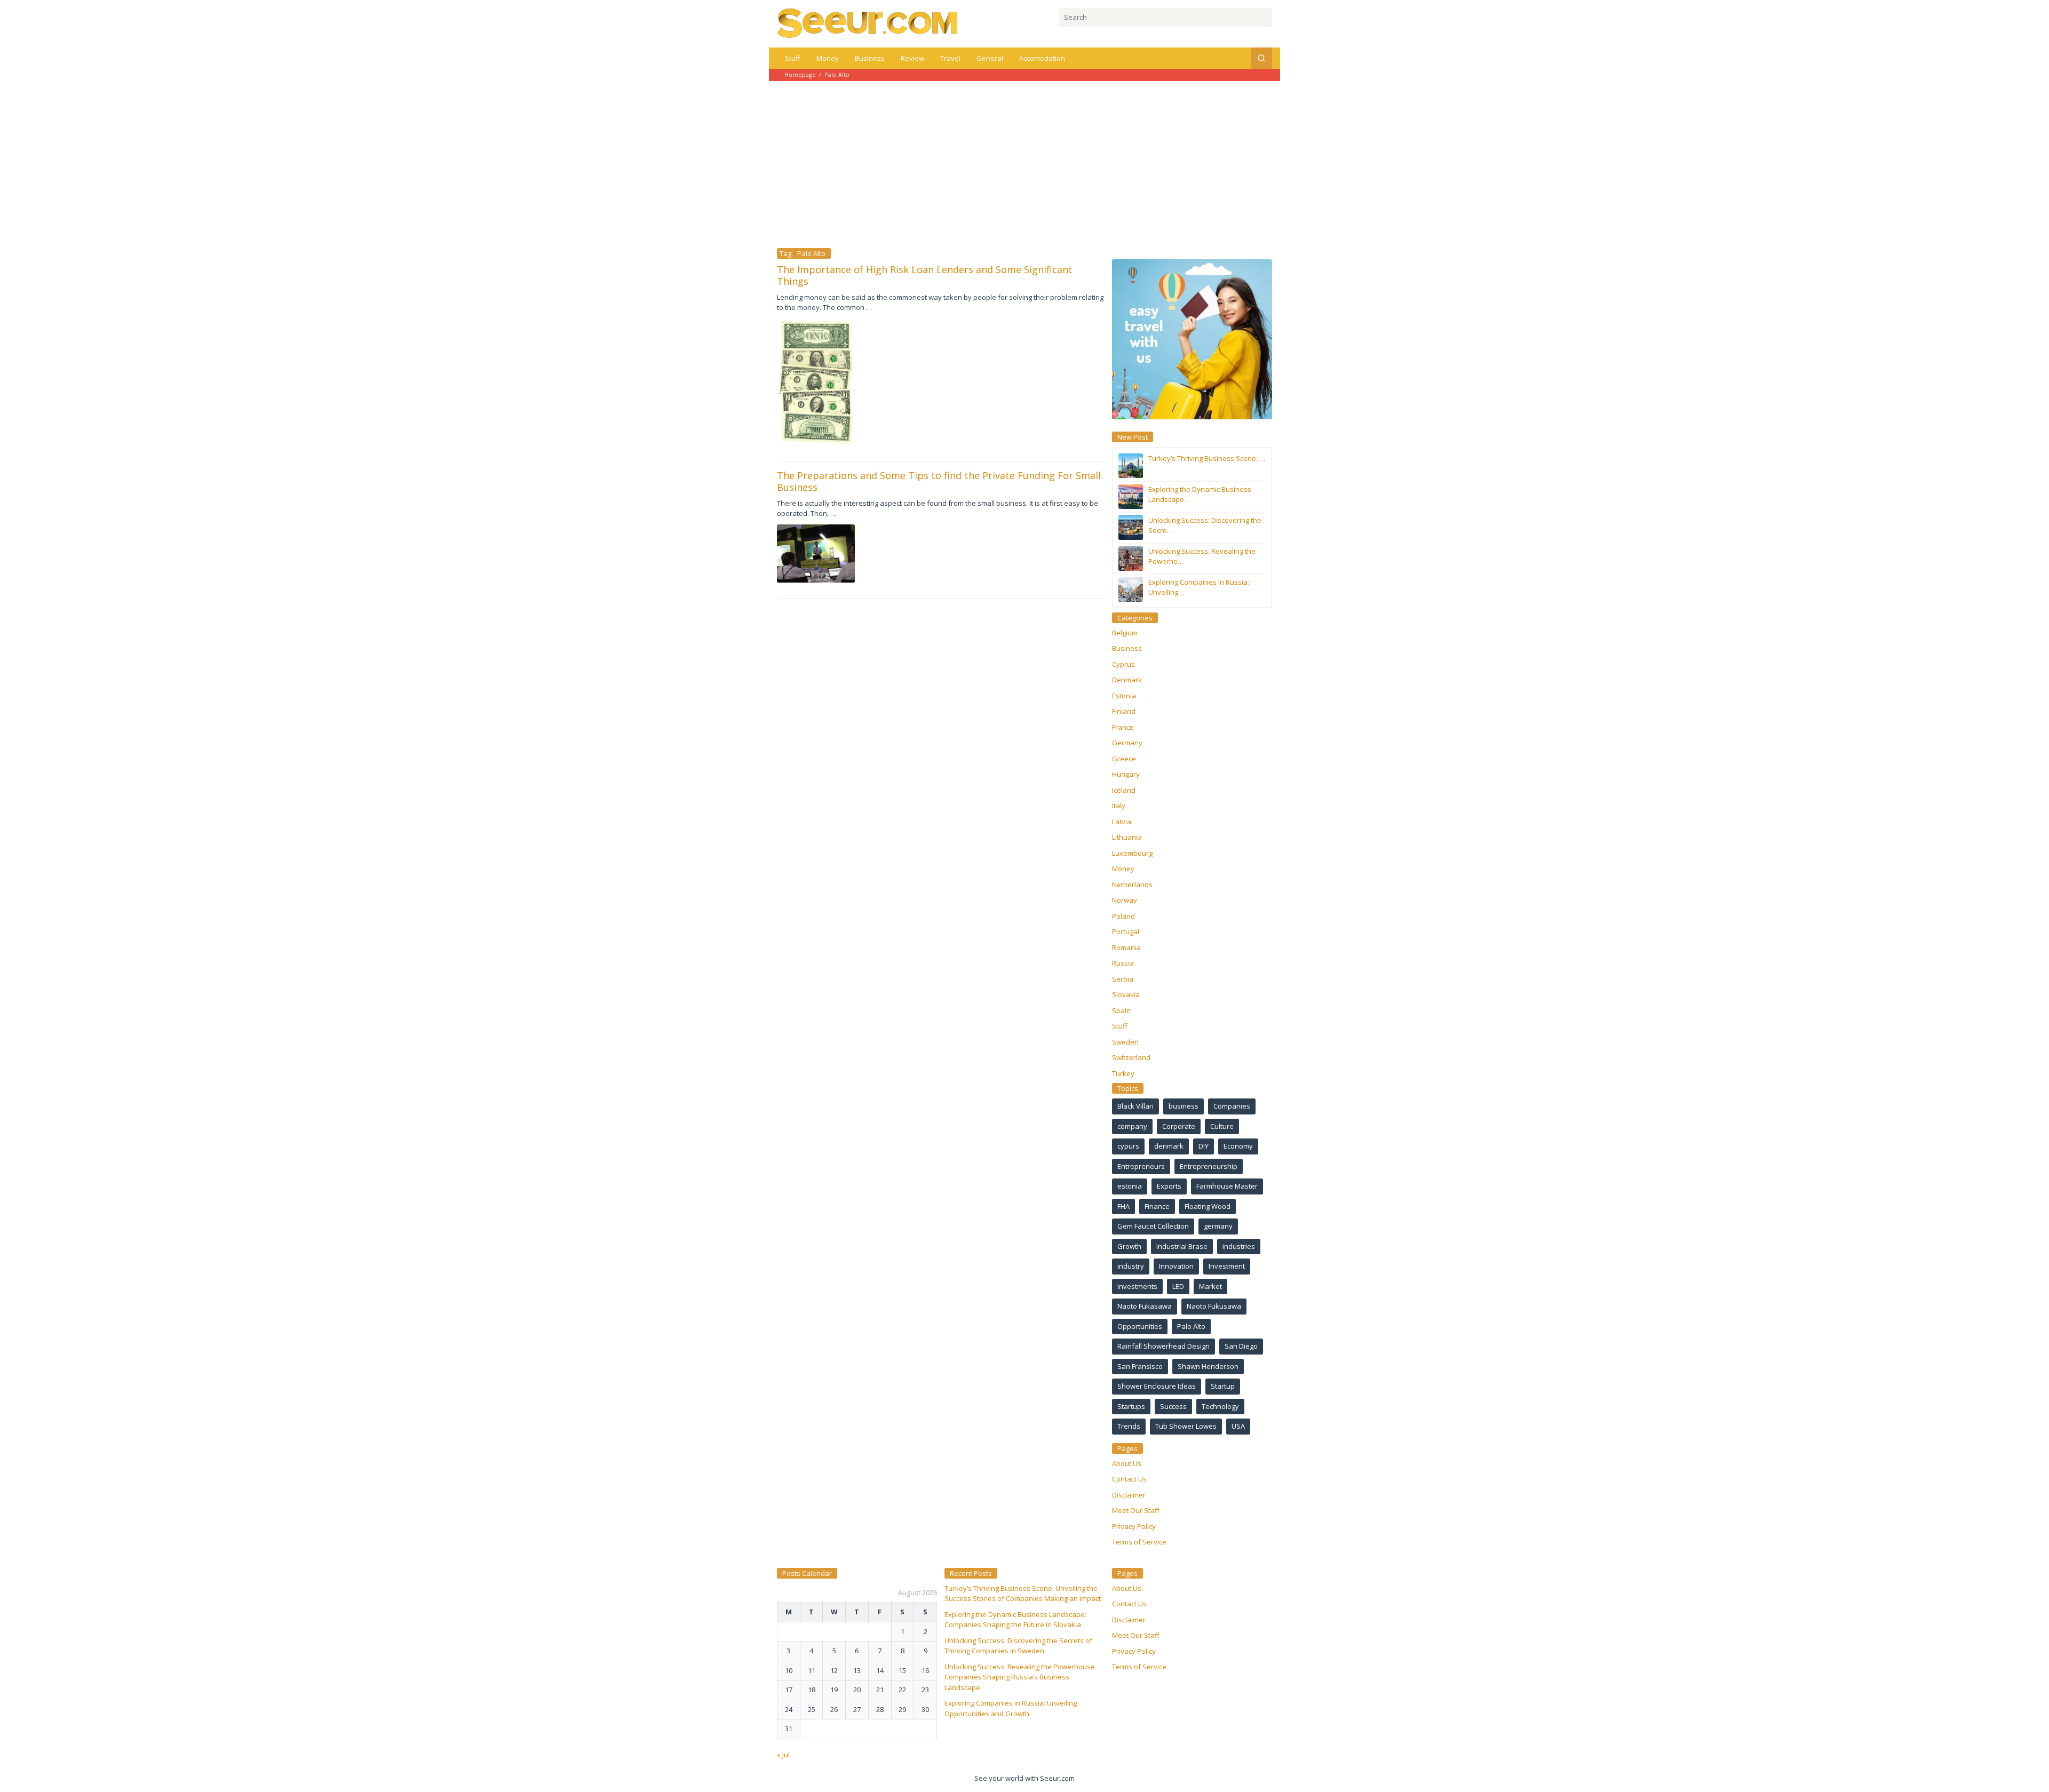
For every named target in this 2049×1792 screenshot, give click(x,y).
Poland (1123, 916)
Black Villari (1135, 1106)
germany (1218, 1226)
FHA (1123, 1206)
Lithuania (1127, 837)
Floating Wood (1208, 1206)
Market (1210, 1286)
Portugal (1126, 931)
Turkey (1123, 1073)
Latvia (1122, 822)
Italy (1119, 806)
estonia (1130, 1186)
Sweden (1125, 1042)
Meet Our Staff (1136, 1510)
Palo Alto (1191, 1326)
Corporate (1179, 1126)
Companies (1232, 1106)
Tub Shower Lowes (1186, 1426)
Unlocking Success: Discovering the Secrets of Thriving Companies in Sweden (1018, 1646)
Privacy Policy (1134, 1526)
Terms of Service (1139, 1542)
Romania (1126, 947)
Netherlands (1132, 885)
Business (1127, 648)
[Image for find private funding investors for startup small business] (816, 553)
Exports (1169, 1186)
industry (1131, 1266)
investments (1137, 1286)
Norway (1125, 900)
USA (1238, 1426)
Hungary (1126, 774)
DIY (1204, 1146)
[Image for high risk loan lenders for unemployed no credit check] (816, 382)
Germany (1127, 743)
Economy (1238, 1146)
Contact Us (1129, 1479)
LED (1178, 1286)
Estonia (1124, 696)
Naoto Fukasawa (1145, 1306)
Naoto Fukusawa (1214, 1306)
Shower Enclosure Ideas (1157, 1386)
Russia (1123, 963)
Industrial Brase (1182, 1246)
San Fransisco (1140, 1366)
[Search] (1261, 58)
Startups (1131, 1406)
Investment (1227, 1266)
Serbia (1123, 979)
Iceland (1124, 790)
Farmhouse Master (1227, 1186)
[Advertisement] (1024, 161)
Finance (1157, 1206)
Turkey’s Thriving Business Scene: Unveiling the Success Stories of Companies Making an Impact (1023, 1594)
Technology (1220, 1406)
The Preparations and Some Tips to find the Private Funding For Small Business (939, 481)
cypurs (1128, 1146)
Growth (1129, 1246)
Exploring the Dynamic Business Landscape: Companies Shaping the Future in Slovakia (1015, 1620)
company (1132, 1126)
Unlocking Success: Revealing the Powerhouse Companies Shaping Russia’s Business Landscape (1020, 1677)
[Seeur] (867, 23)
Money (1123, 869)
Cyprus (1123, 664)
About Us (1127, 1463)
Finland (1124, 711)
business (1184, 1106)
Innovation (1176, 1266)
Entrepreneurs (1141, 1166)
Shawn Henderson (1208, 1366)
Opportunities (1140, 1326)
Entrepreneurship (1209, 1166)
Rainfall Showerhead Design (1164, 1346)
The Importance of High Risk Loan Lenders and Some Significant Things (925, 275)
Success (1173, 1406)
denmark (1169, 1146)
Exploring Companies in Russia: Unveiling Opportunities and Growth (1011, 1708)
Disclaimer (1129, 1495)
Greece (1124, 759)
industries (1239, 1246)
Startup (1223, 1386)
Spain (1121, 1010)
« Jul (783, 1755)
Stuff (1120, 1026)
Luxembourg (1132, 853)
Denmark (1127, 680)
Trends (1129, 1426)
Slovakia (1126, 994)
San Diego (1241, 1346)
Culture (1222, 1126)
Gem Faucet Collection (1153, 1226)
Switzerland (1131, 1057)
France (1123, 727)
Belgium (1125, 633)
